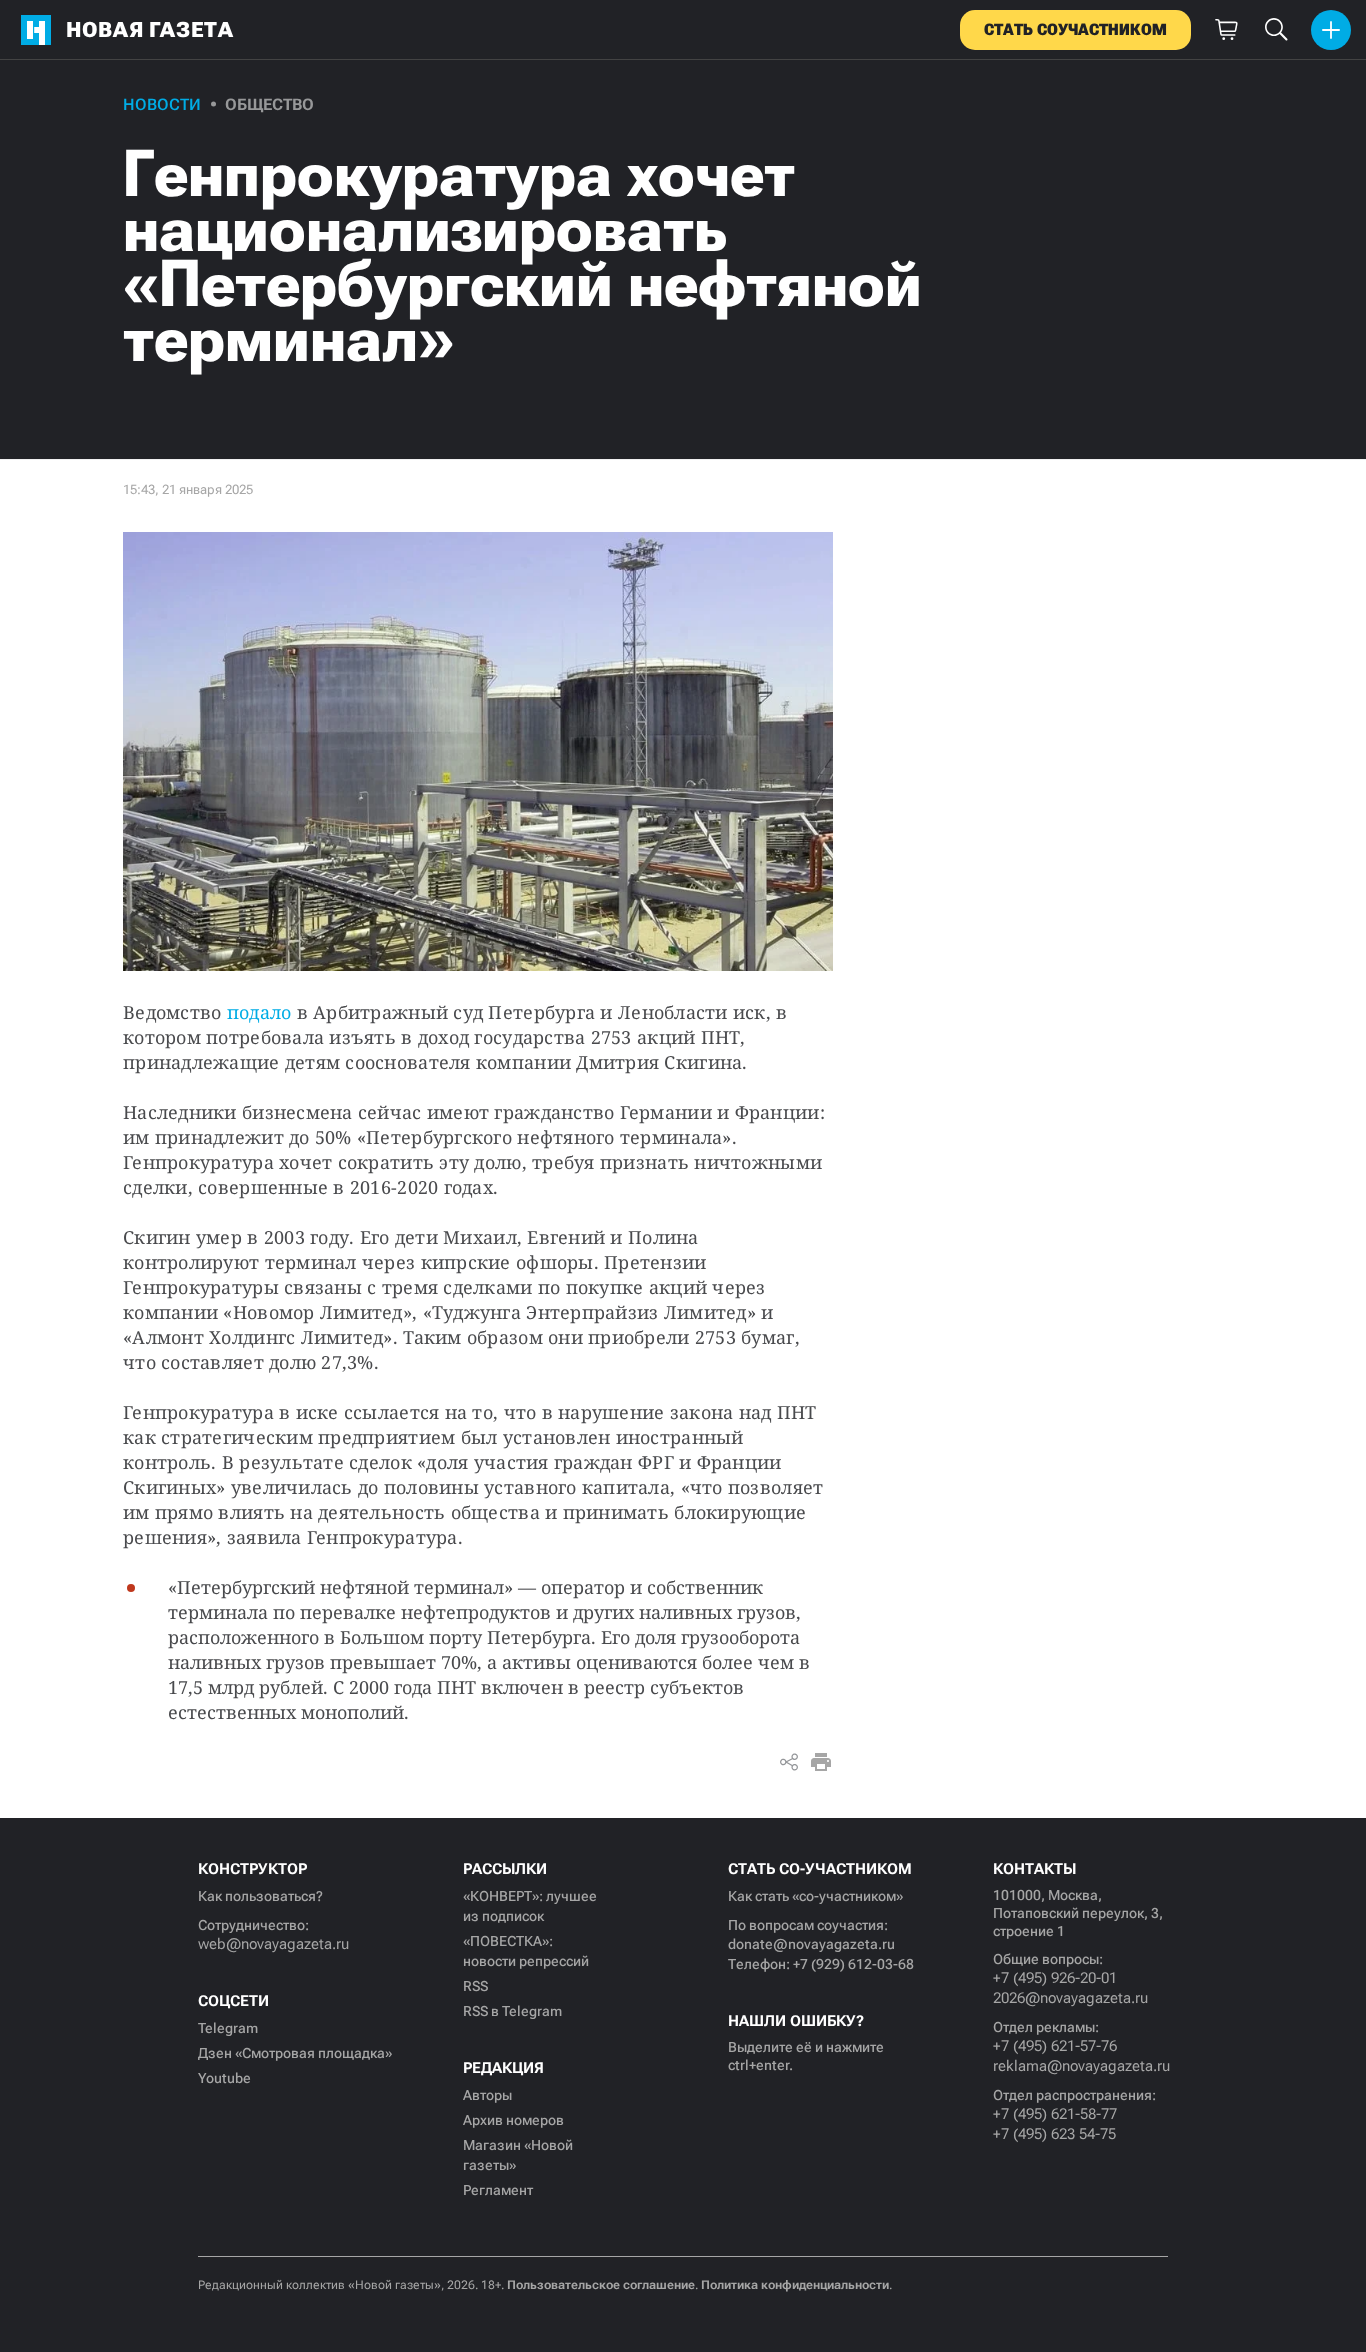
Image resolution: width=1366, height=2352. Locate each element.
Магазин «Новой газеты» (518, 2155)
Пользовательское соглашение (601, 2285)
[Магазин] (1226, 30)
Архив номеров (513, 2120)
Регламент (498, 2190)
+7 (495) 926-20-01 (1055, 1978)
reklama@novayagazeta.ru (1080, 2066)
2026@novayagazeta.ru (1070, 1998)
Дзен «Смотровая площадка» (295, 2053)
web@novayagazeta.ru (273, 1944)
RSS (475, 1986)
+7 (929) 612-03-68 (853, 1964)
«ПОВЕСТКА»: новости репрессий (526, 1951)
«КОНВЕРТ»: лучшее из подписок (530, 1906)
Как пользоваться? (260, 1896)
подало (259, 1012)
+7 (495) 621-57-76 (1055, 2046)
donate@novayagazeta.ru (811, 1944)
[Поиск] (1276, 30)
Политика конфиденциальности (795, 2285)
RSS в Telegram (512, 2011)
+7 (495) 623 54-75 (1054, 2134)
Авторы (487, 2095)
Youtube (224, 2078)
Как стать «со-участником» (815, 1896)
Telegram (228, 2028)
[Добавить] (1331, 30)
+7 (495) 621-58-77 (1055, 2114)
